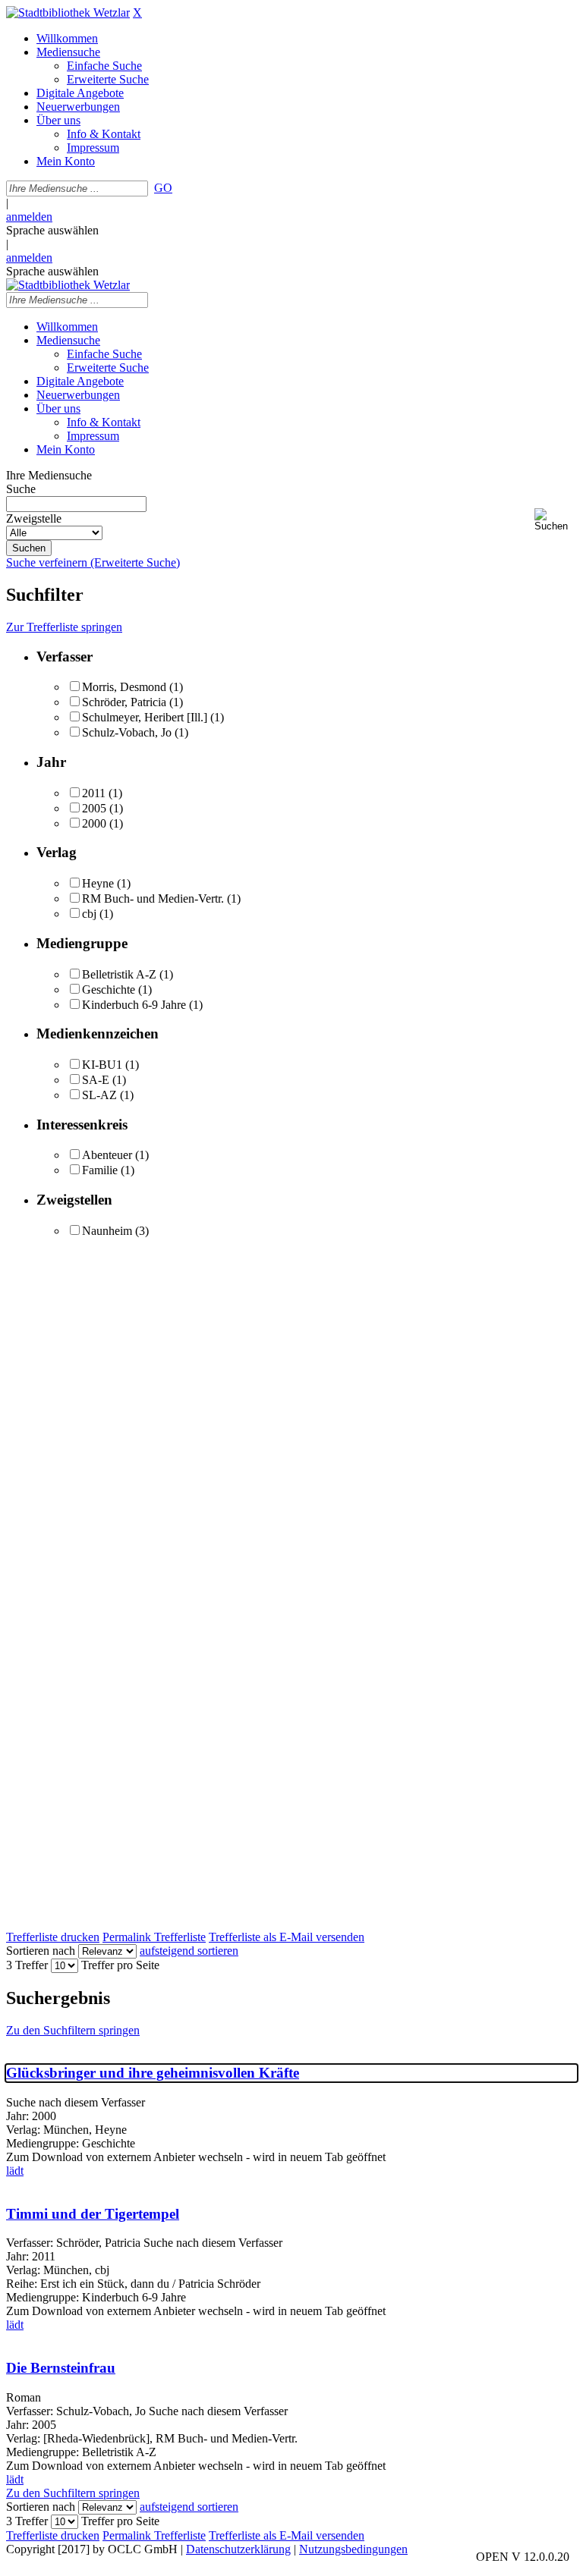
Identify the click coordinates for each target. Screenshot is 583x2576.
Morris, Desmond (124, 687)
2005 (94, 808)
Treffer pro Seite (120, 1965)
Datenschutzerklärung (238, 2549)
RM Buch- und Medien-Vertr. (153, 898)
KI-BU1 (102, 1065)
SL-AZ (99, 1095)
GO (163, 188)
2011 (94, 793)
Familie (100, 1170)
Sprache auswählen (52, 230)
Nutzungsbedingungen (353, 2549)
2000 (94, 823)
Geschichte (109, 990)
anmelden (29, 217)
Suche (21, 489)
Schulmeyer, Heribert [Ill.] (145, 717)
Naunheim (107, 1231)
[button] (556, 520)
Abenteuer (107, 1155)
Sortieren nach (41, 1951)
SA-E (96, 1080)
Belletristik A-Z (119, 974)
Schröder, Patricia (124, 702)
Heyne (98, 883)
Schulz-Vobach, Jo (127, 732)
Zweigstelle (34, 518)
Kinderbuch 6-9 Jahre (134, 1005)
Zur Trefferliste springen (64, 627)
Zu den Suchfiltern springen (73, 2030)
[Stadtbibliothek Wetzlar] (68, 13)
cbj (89, 914)
